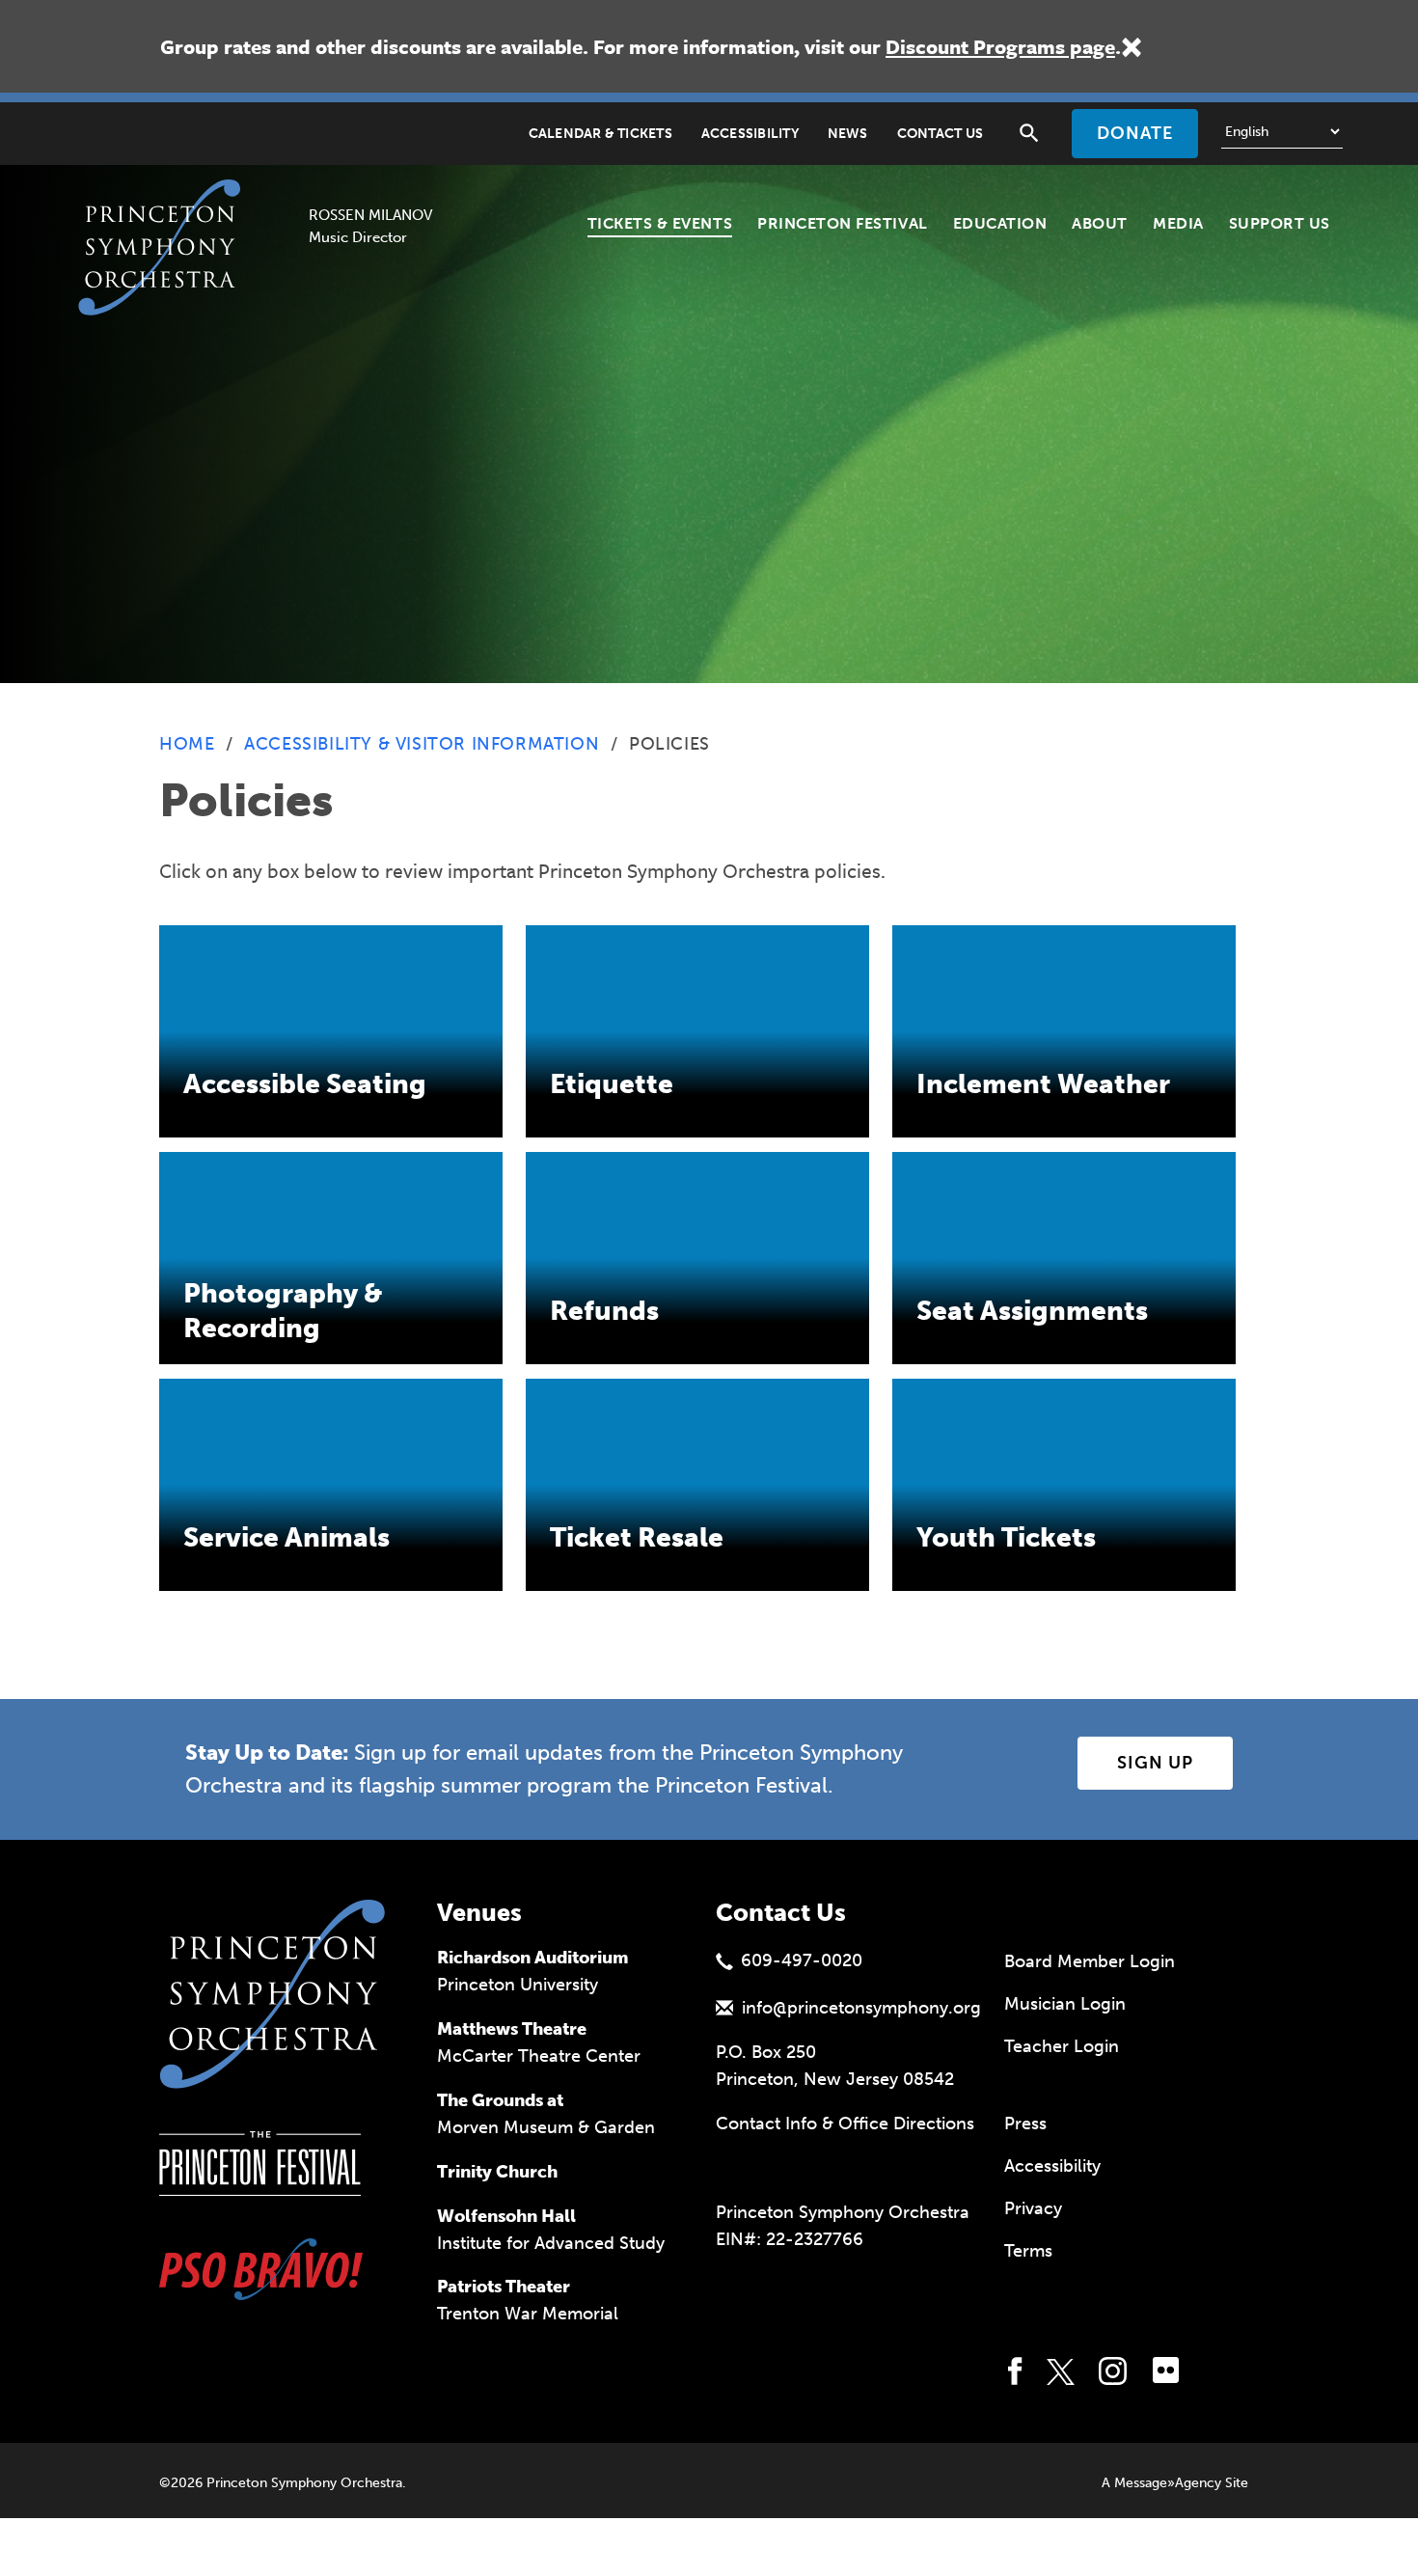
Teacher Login (1062, 2046)
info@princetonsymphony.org (861, 2008)
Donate (1135, 133)
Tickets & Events (660, 223)
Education (1000, 223)
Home (187, 744)
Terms (1028, 2251)
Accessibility (750, 134)
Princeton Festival (843, 223)
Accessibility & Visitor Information (422, 744)
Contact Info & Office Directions (845, 2124)
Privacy (1033, 2208)
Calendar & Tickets (600, 134)
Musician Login (1065, 2004)
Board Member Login (1090, 1961)
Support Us (1280, 223)
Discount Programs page (1000, 46)
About (1100, 223)
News (848, 134)
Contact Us (940, 134)
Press (1025, 2124)
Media (1178, 223)
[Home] (165, 204)
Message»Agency (1168, 2483)
